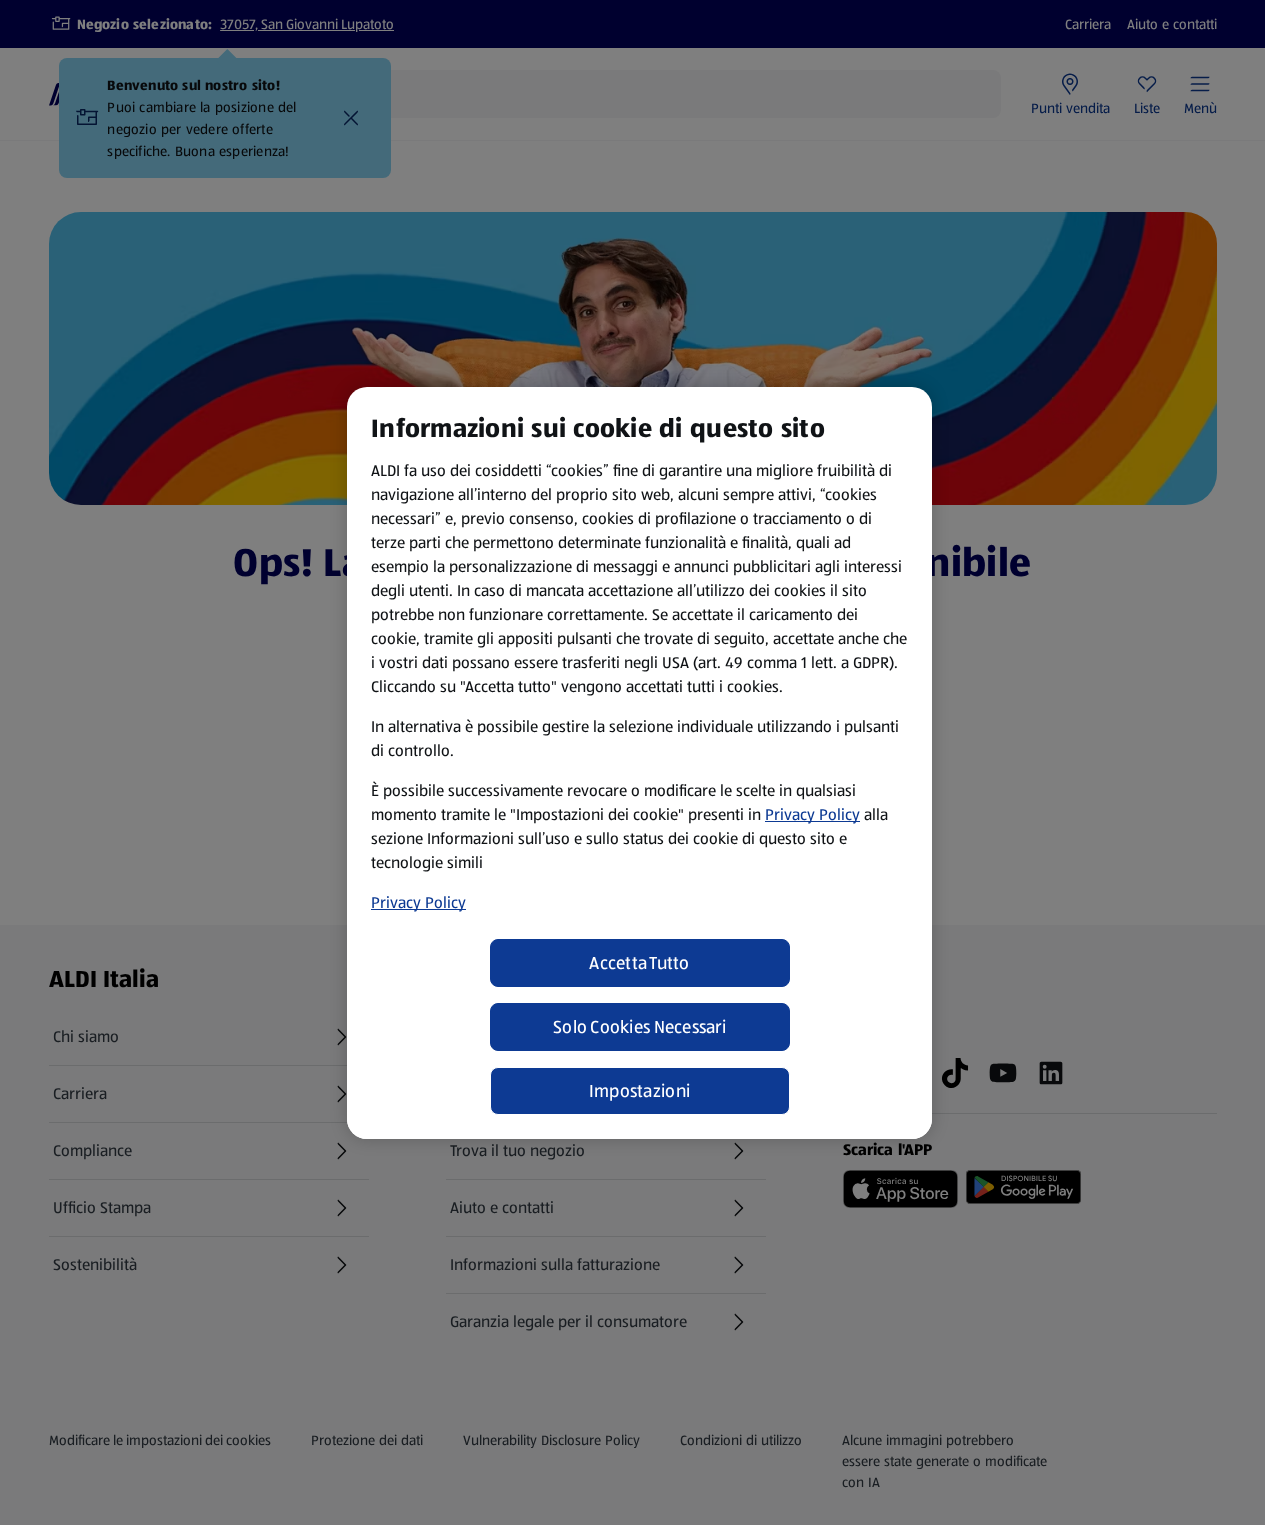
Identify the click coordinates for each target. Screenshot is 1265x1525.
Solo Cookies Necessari (639, 1027)
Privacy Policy (812, 814)
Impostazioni (639, 1091)
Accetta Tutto (639, 963)
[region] (639, 763)
